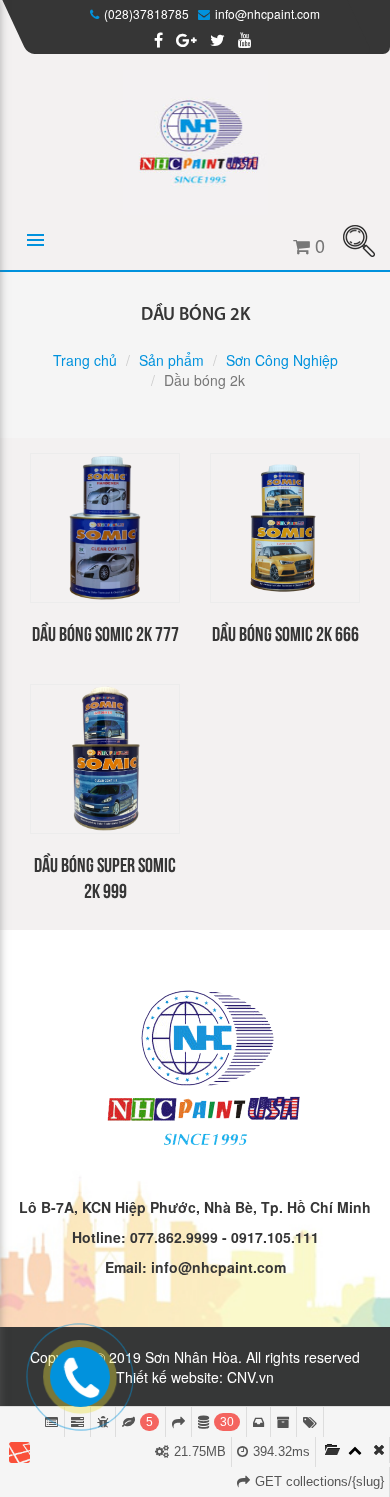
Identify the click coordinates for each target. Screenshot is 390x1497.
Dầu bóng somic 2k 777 (105, 632)
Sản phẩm (171, 360)
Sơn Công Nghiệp (282, 360)
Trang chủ (85, 360)
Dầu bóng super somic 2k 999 (105, 876)
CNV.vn (250, 1377)
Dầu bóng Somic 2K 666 (285, 632)
